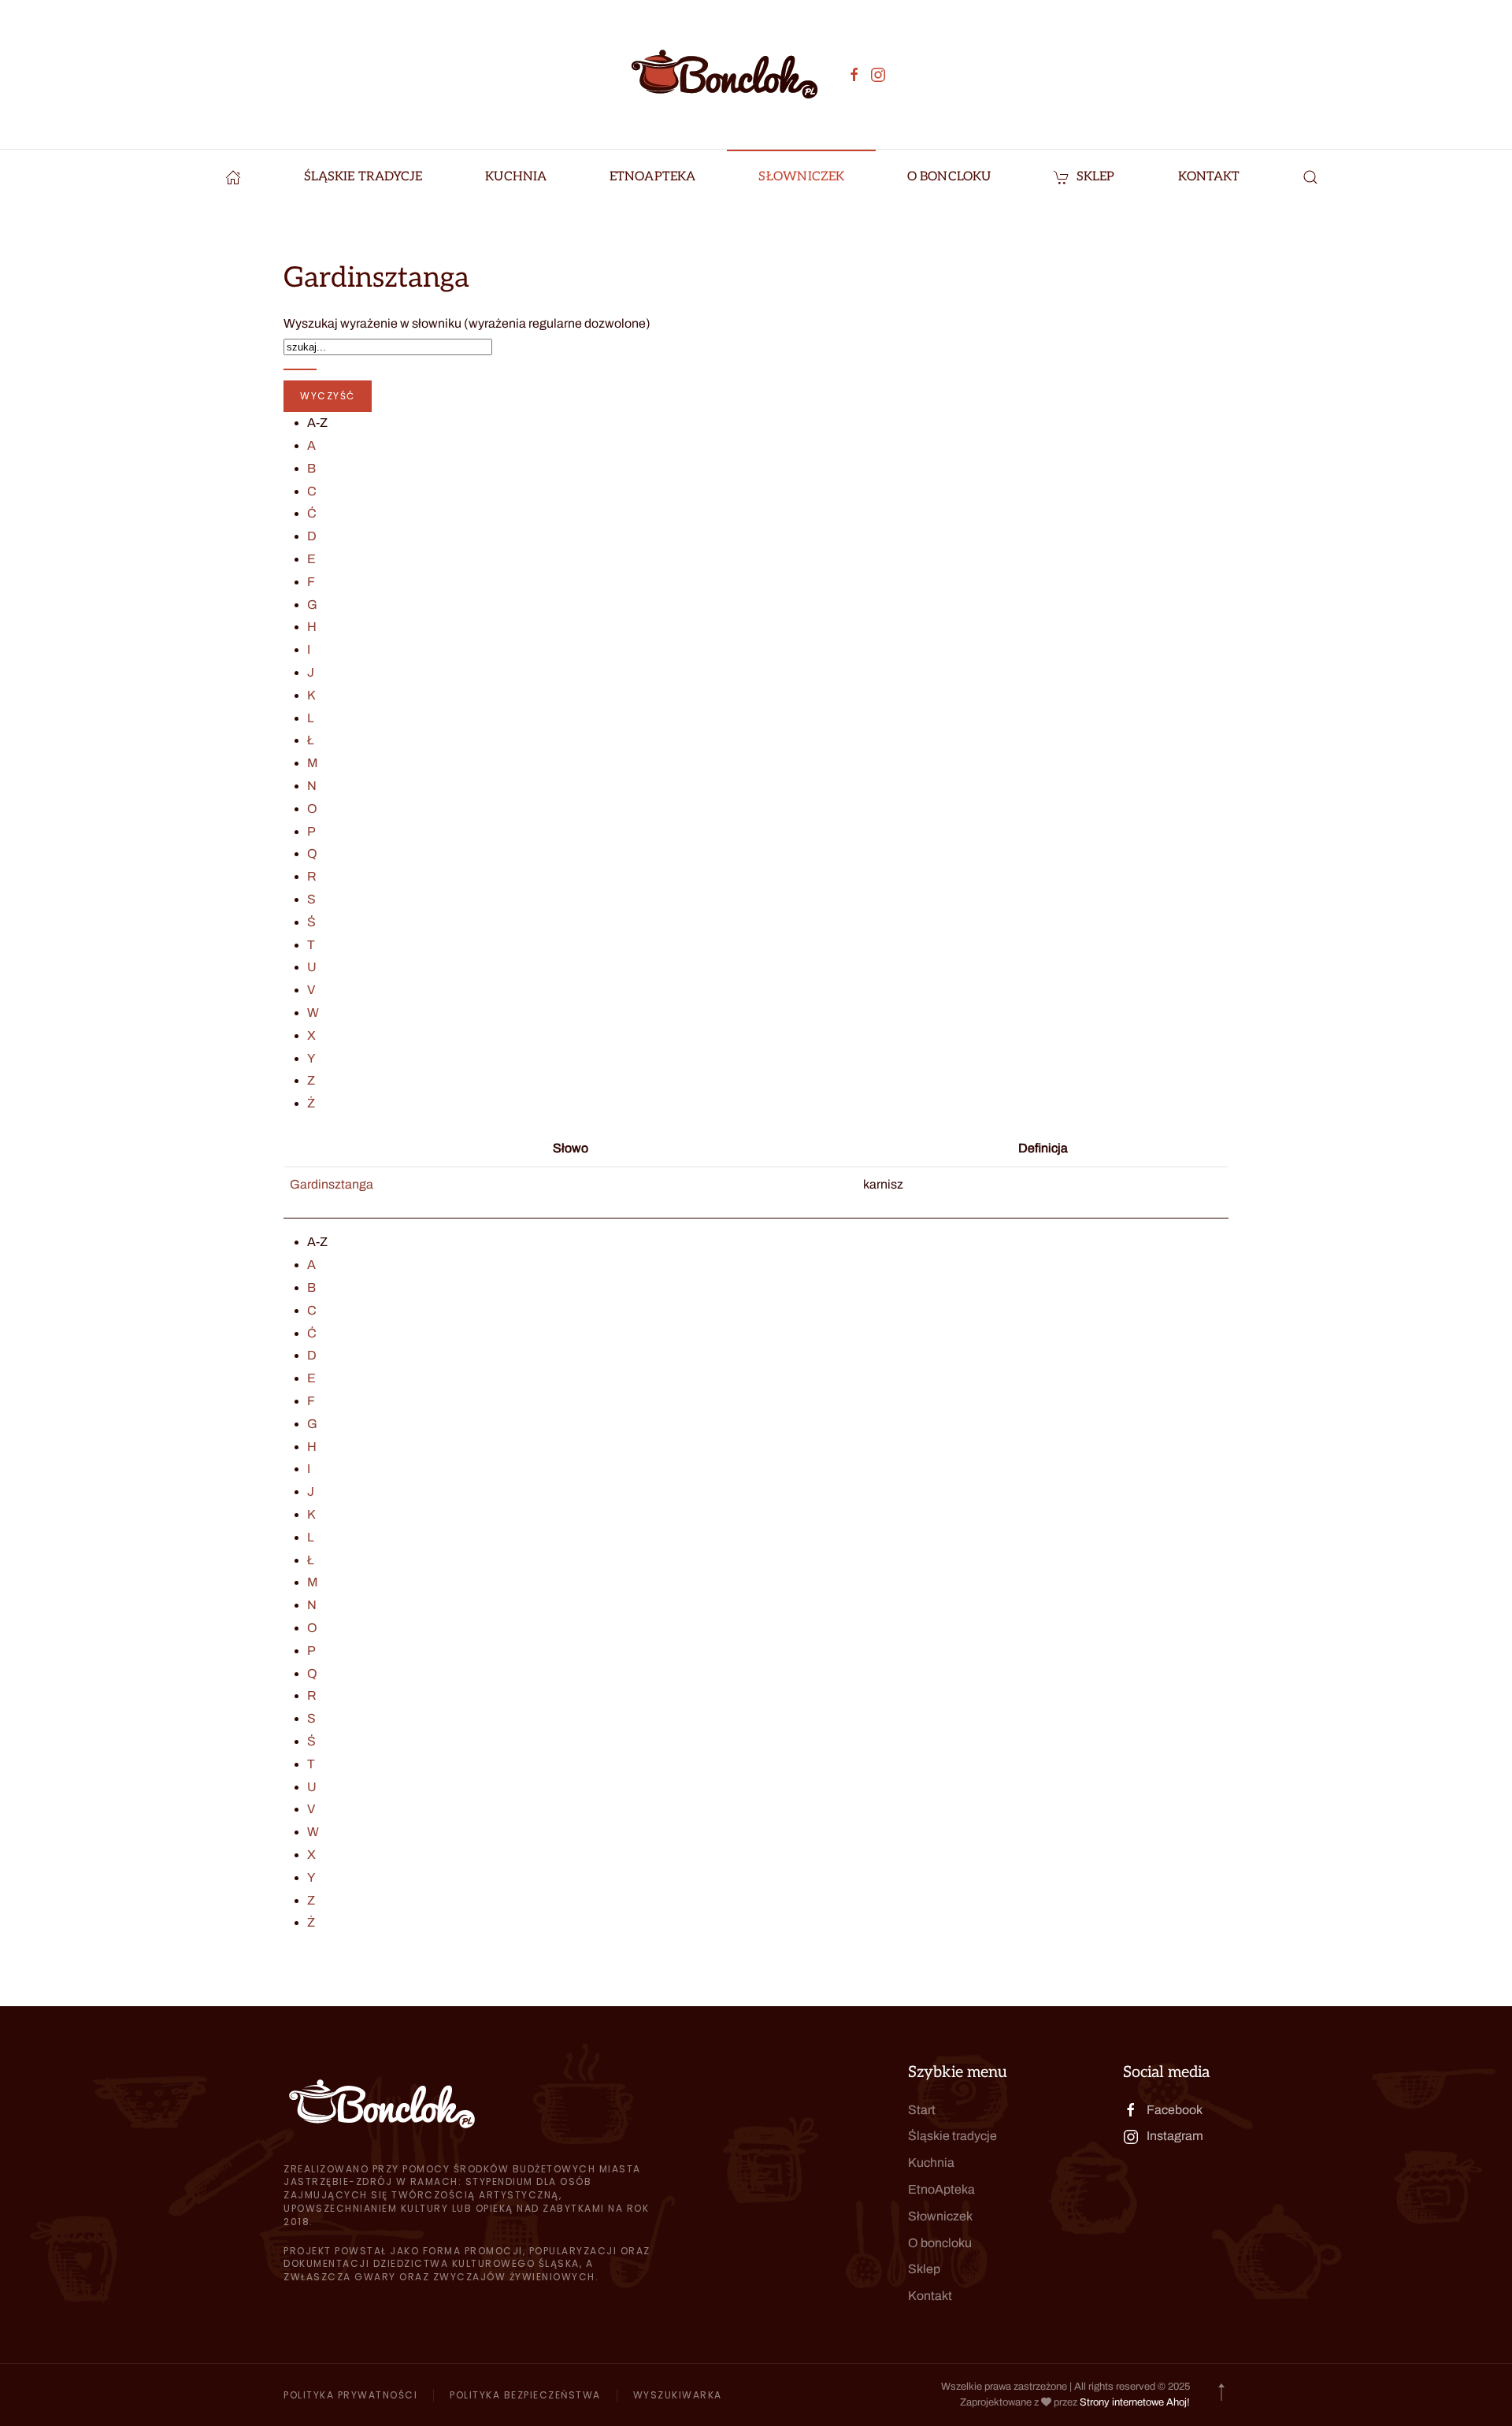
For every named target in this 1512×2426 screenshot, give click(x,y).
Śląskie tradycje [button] (363, 177)
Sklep (1096, 177)
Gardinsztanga (332, 1184)
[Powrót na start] (724, 74)
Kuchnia (931, 2163)
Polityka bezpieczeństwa (525, 2395)
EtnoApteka (652, 177)
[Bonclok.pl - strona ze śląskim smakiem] (233, 177)
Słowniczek (801, 177)
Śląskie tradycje (952, 2136)
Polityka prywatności (350, 2395)
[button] (1310, 177)
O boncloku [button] (949, 177)
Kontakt (1209, 177)
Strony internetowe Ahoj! (1135, 2402)
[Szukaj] (300, 369)
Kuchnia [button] (516, 177)
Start (922, 2110)
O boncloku (940, 2243)
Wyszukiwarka (678, 2395)
